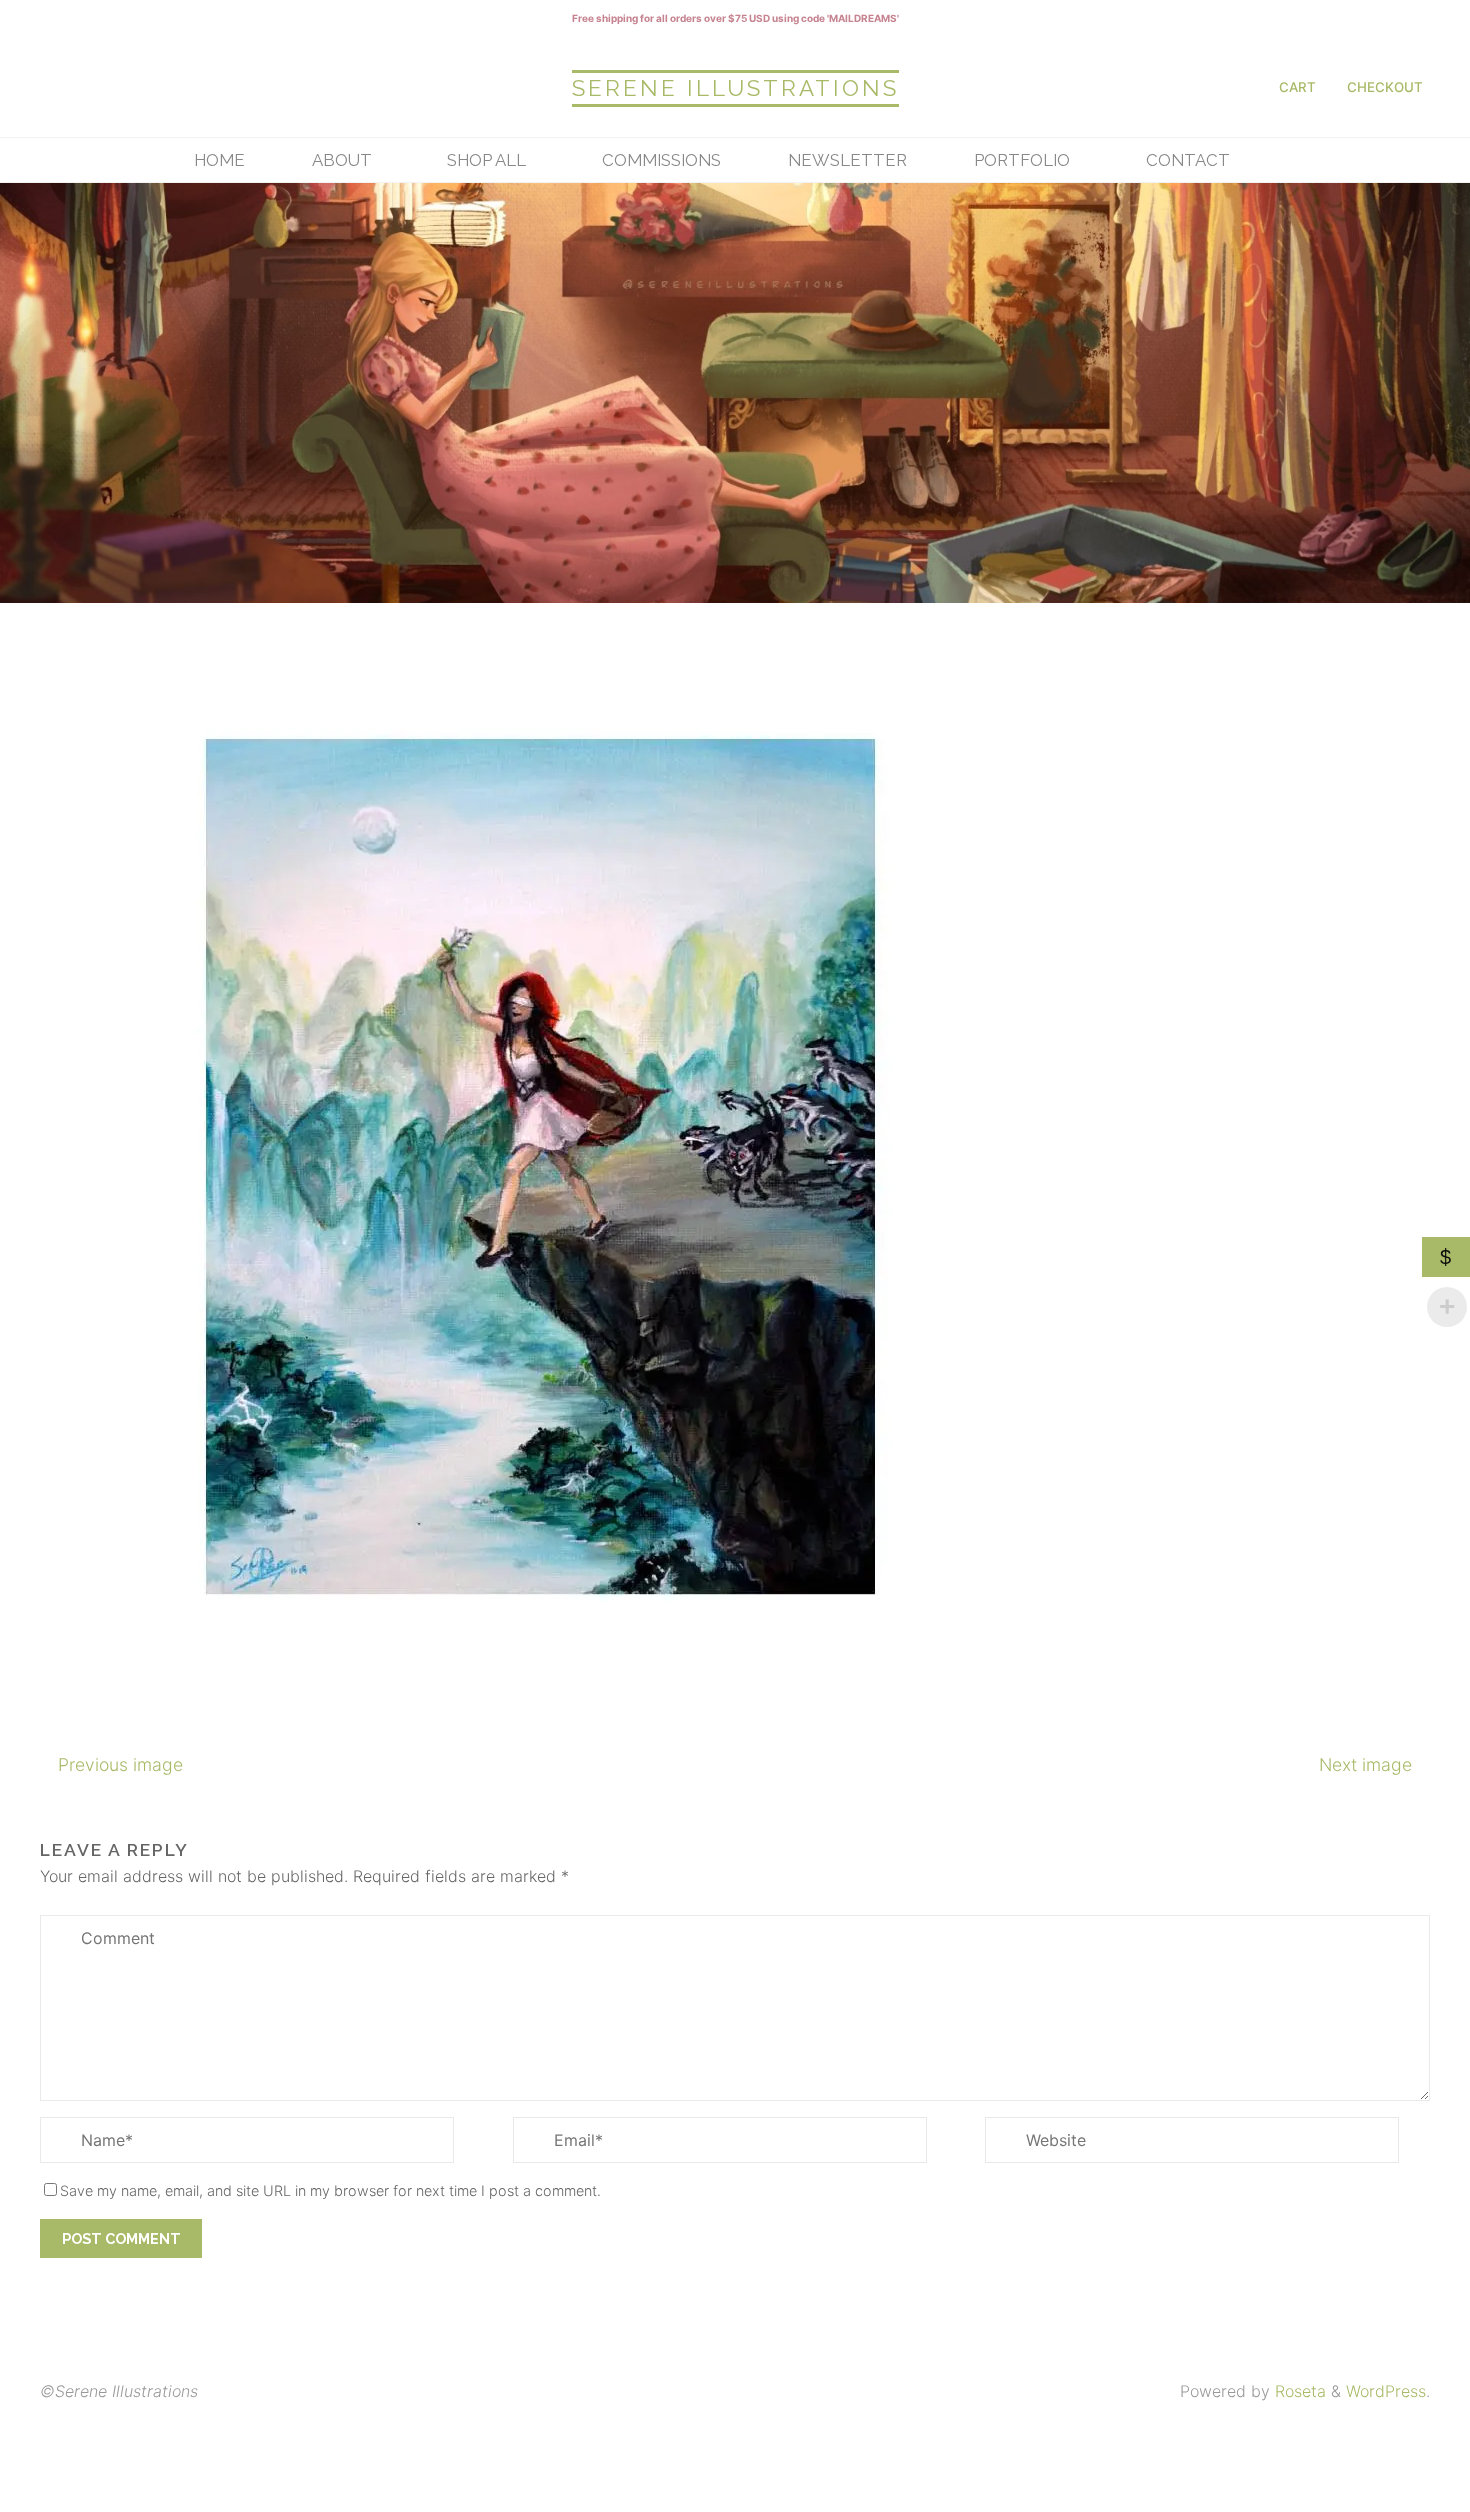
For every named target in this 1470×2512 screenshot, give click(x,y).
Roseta (1298, 2391)
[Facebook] (113, 86)
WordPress (1386, 2391)
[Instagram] (61, 86)
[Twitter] (218, 86)
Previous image (120, 1764)
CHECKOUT (1385, 87)
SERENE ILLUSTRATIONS (735, 88)
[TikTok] (270, 86)
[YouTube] (165, 86)
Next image (1365, 1764)
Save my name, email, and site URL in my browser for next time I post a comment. (330, 2190)
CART (1297, 87)
